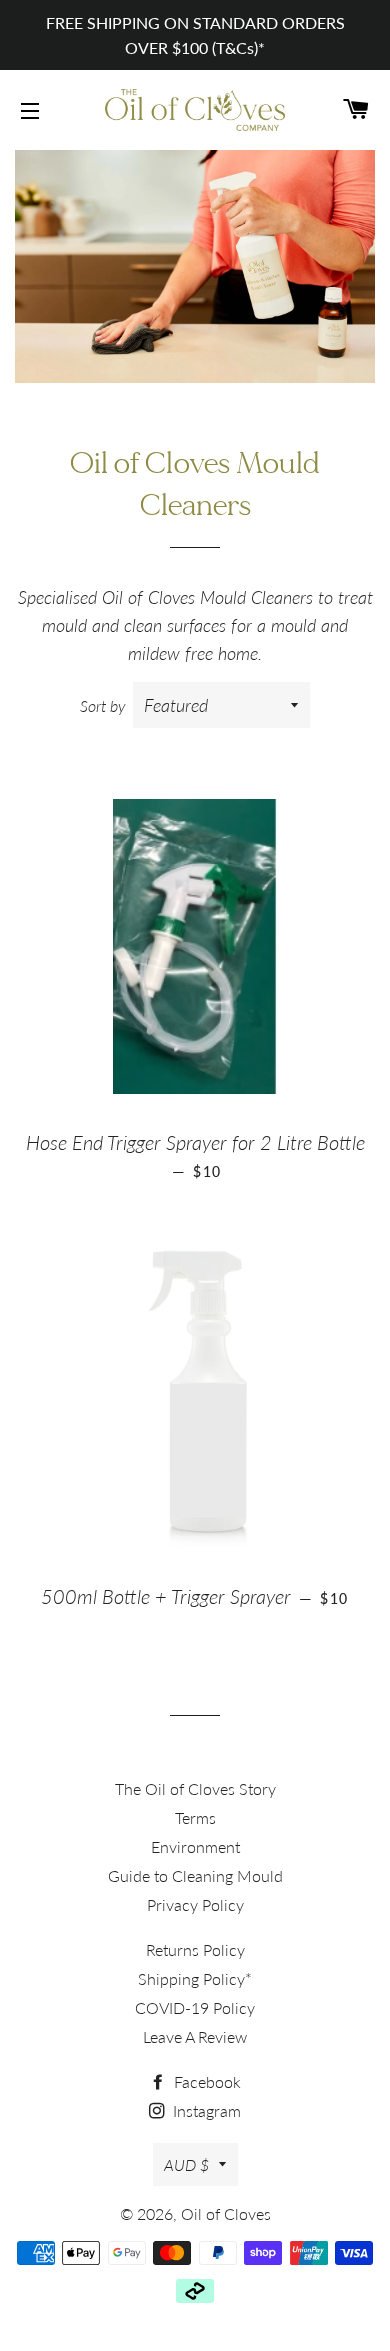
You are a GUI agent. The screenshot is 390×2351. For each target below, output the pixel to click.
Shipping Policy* (195, 1978)
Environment (195, 1846)
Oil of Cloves (226, 2213)
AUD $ (186, 2164)
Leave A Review (195, 2036)
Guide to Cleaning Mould (195, 1875)
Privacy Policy (195, 1904)
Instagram (205, 2110)
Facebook (205, 2081)
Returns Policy (195, 1949)
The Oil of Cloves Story (195, 1788)
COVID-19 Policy (195, 2007)
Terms (195, 1817)
